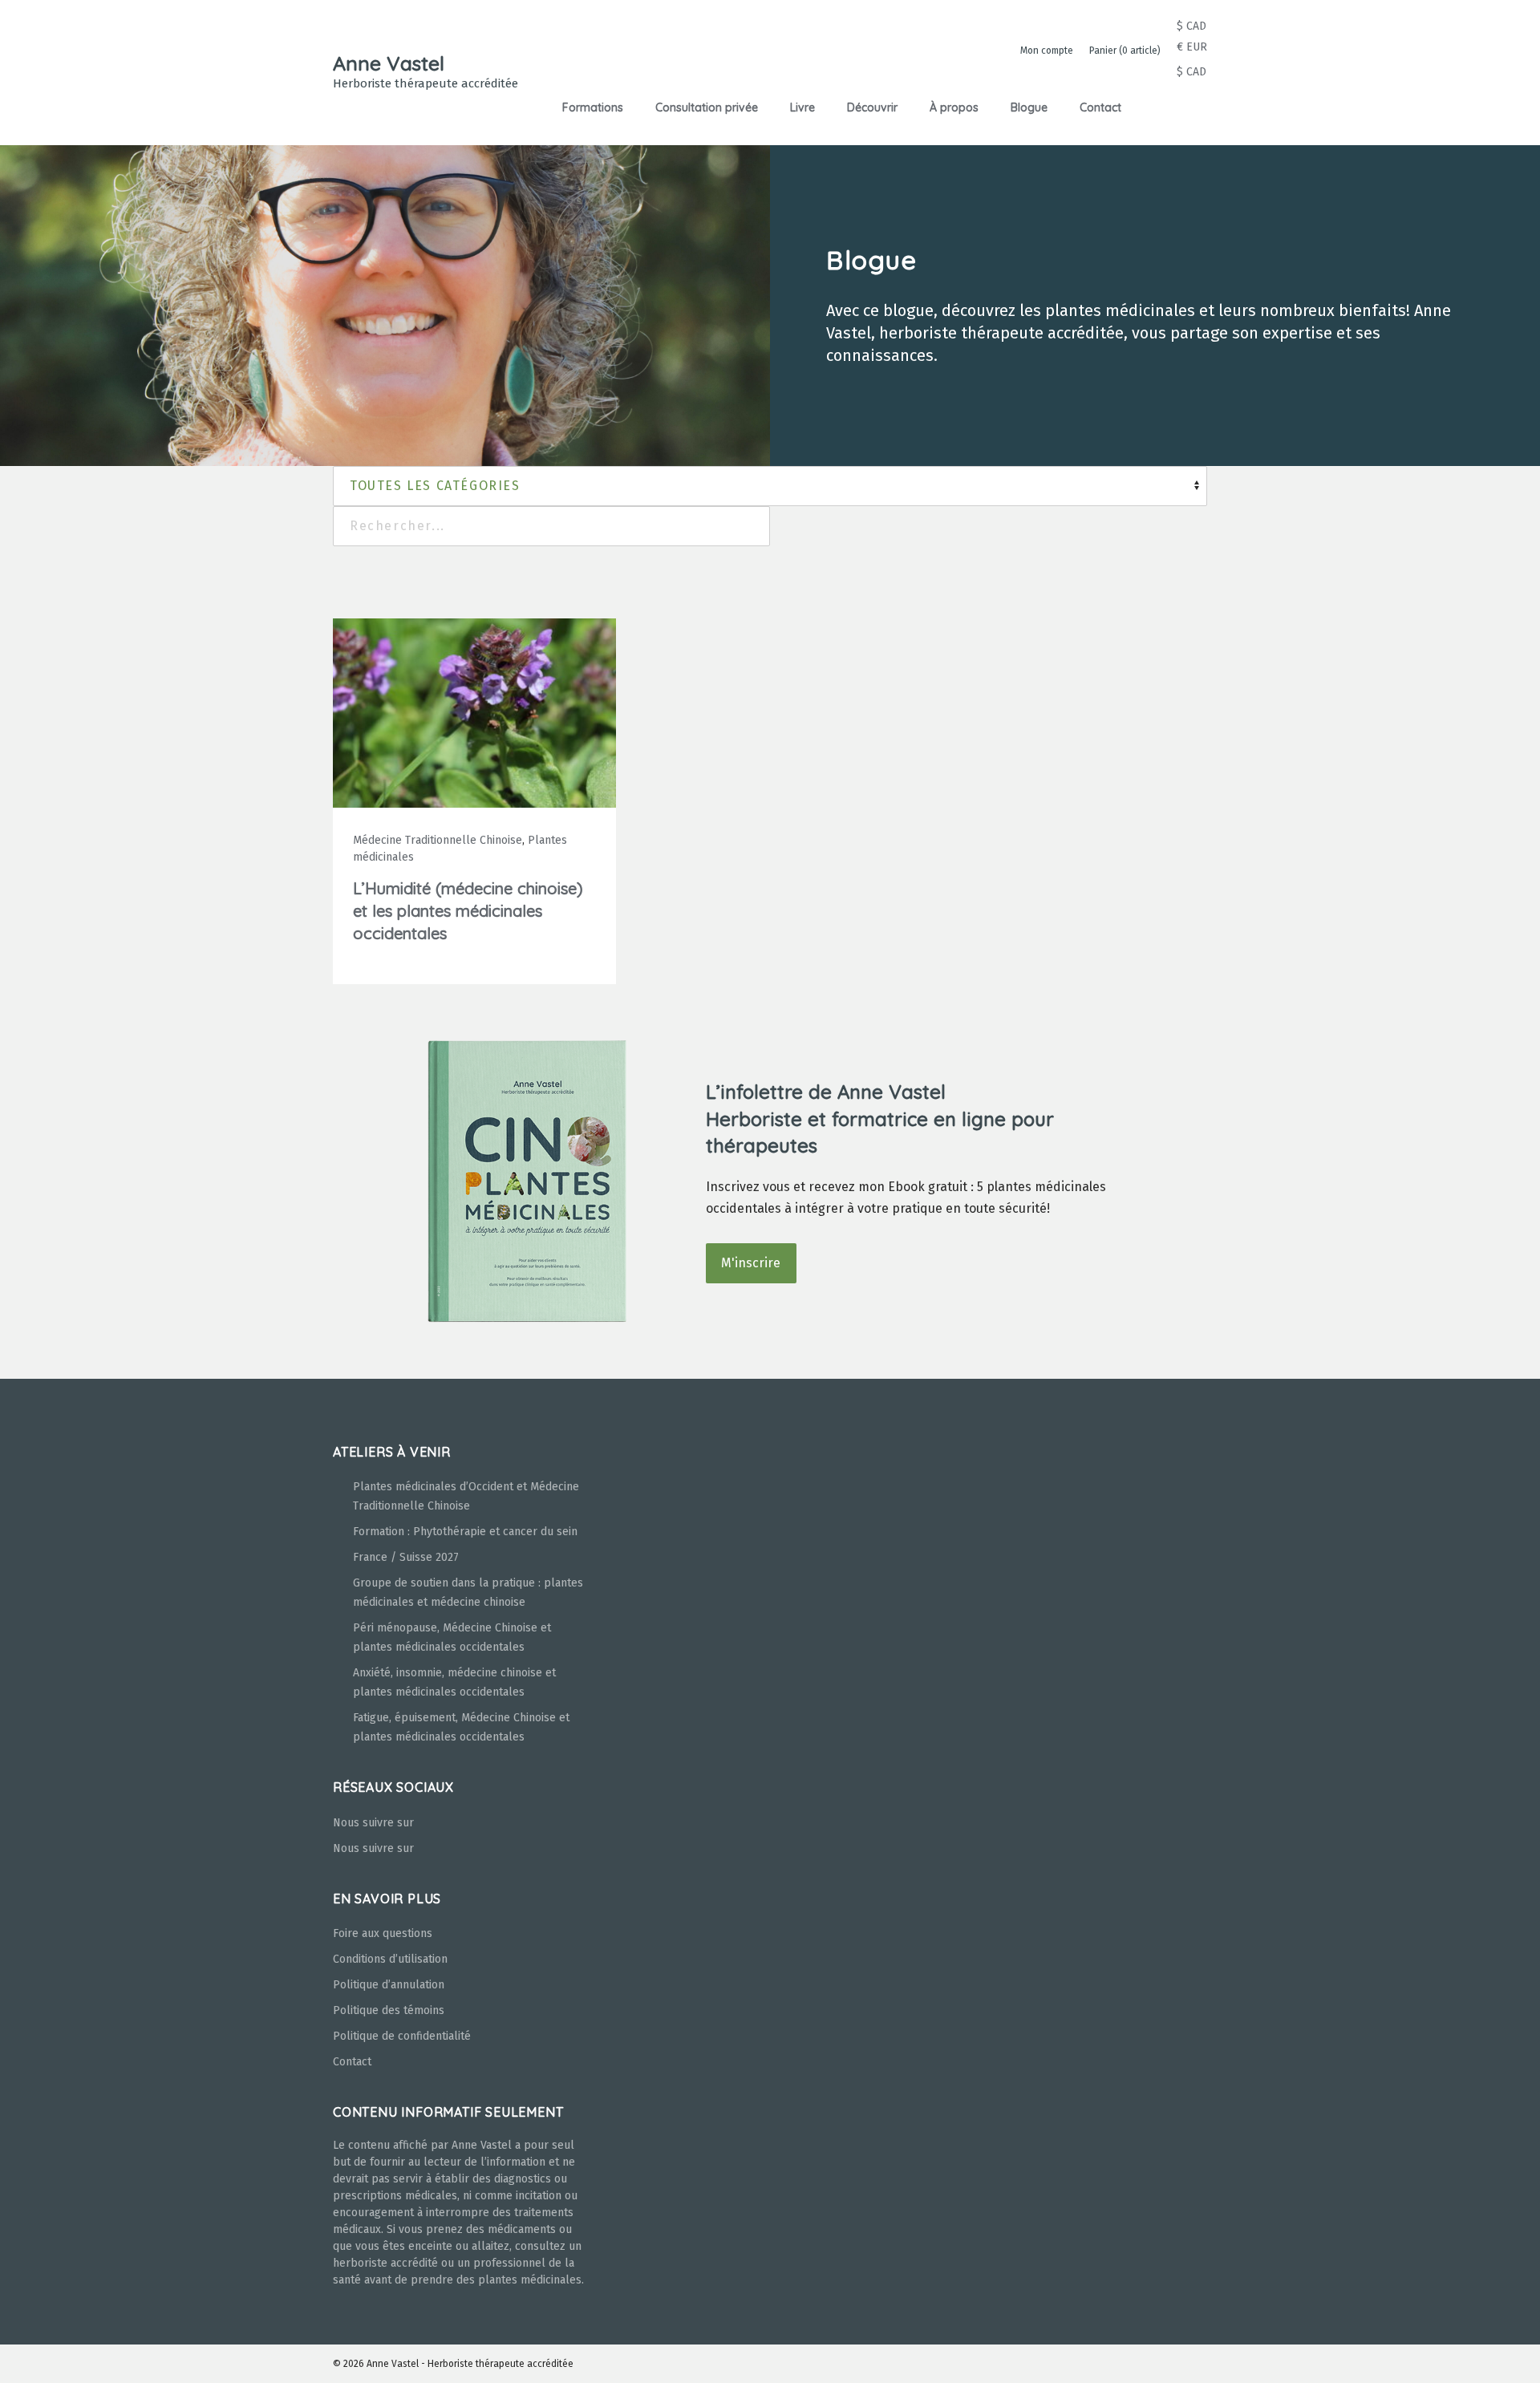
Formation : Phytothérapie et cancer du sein (465, 1532)
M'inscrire (751, 1263)
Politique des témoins (389, 2010)
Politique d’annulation (389, 1985)
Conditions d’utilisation (390, 1959)
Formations (593, 107)
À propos (954, 107)
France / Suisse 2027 (406, 1557)
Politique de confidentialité (402, 2036)
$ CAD (1191, 26)
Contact (1100, 107)
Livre (802, 107)
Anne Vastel (389, 63)
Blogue (1029, 107)
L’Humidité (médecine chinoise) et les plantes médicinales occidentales (468, 911)
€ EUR (1192, 47)
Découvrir (872, 107)
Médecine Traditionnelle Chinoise (438, 840)
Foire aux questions (383, 1933)
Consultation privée (707, 107)
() (1125, 51)
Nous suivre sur (373, 1823)
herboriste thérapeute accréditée (1001, 333)
